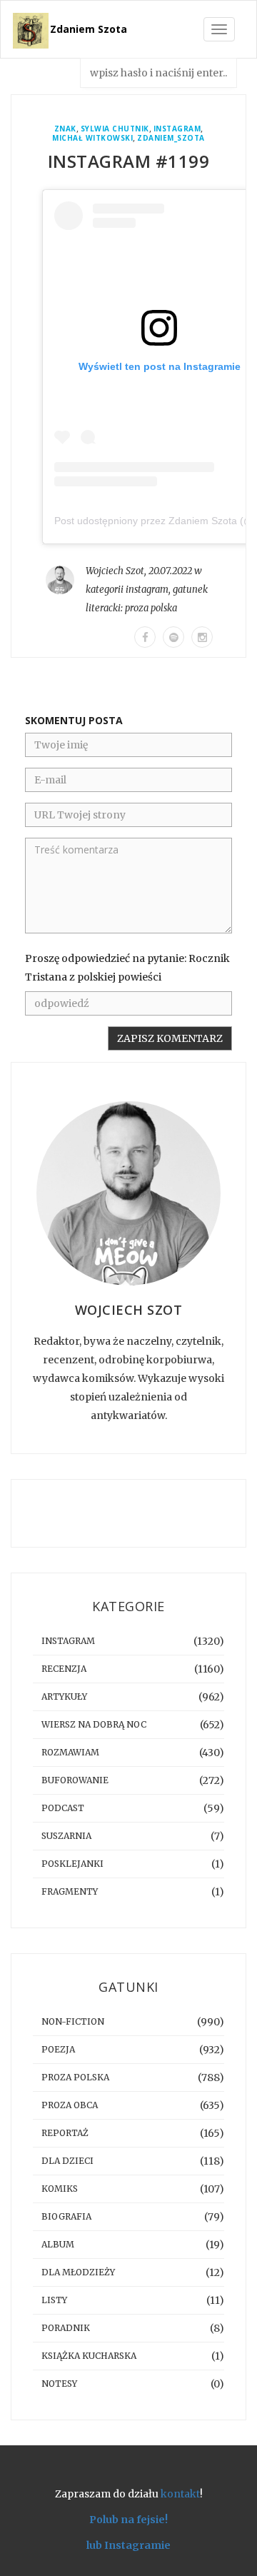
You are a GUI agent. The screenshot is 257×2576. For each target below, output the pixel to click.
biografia (66, 2216)
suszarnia (66, 1836)
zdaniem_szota (171, 138)
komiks (60, 2189)
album (58, 2244)
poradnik (66, 2328)
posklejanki (72, 1864)
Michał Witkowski (92, 138)
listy (54, 2300)
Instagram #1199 (129, 161)
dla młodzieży (78, 2272)
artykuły (64, 1697)
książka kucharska (89, 2356)
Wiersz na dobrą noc (94, 1724)
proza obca (70, 2105)
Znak (65, 129)
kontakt (180, 2494)
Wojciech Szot (115, 571)
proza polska (151, 608)
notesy (59, 2384)
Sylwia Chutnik (115, 129)
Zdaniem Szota (89, 29)
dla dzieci (67, 2161)
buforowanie (75, 1780)
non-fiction (73, 2021)
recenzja (64, 1669)
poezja (58, 2049)
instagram (177, 129)
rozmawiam (70, 1752)
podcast (63, 1808)
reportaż (65, 2133)
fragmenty (70, 1891)
